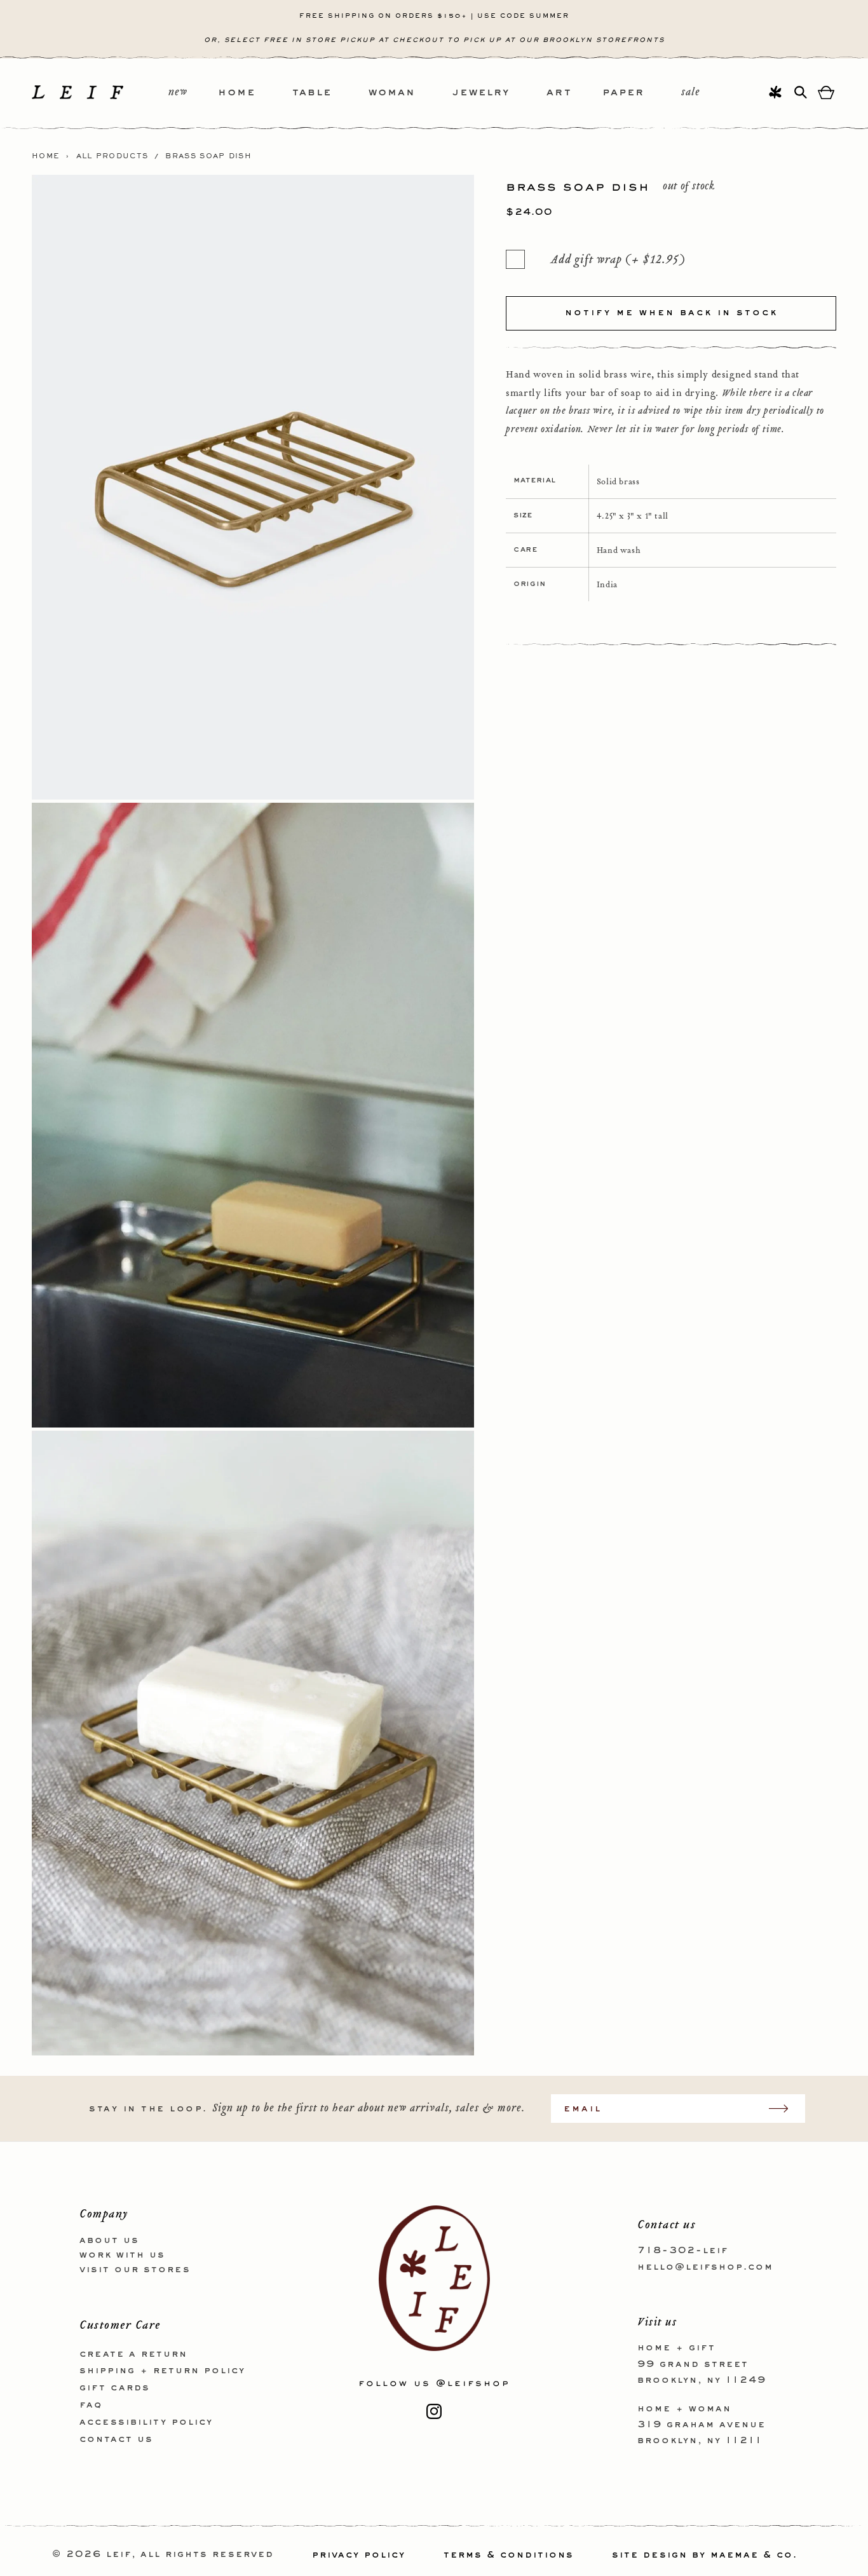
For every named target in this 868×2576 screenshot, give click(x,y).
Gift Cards (115, 2388)
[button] (255, 93)
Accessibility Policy (146, 2422)
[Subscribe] (785, 2109)
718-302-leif (683, 2251)
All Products (112, 156)
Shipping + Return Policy (162, 2371)
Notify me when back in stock (671, 313)
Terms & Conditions (509, 2555)
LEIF (119, 2555)
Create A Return (133, 2354)
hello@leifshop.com (705, 2266)
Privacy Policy (359, 2555)
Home (46, 156)
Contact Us (116, 2439)
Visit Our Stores (135, 2269)
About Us (109, 2240)
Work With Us (122, 2254)
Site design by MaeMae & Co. (705, 2555)
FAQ (91, 2404)
